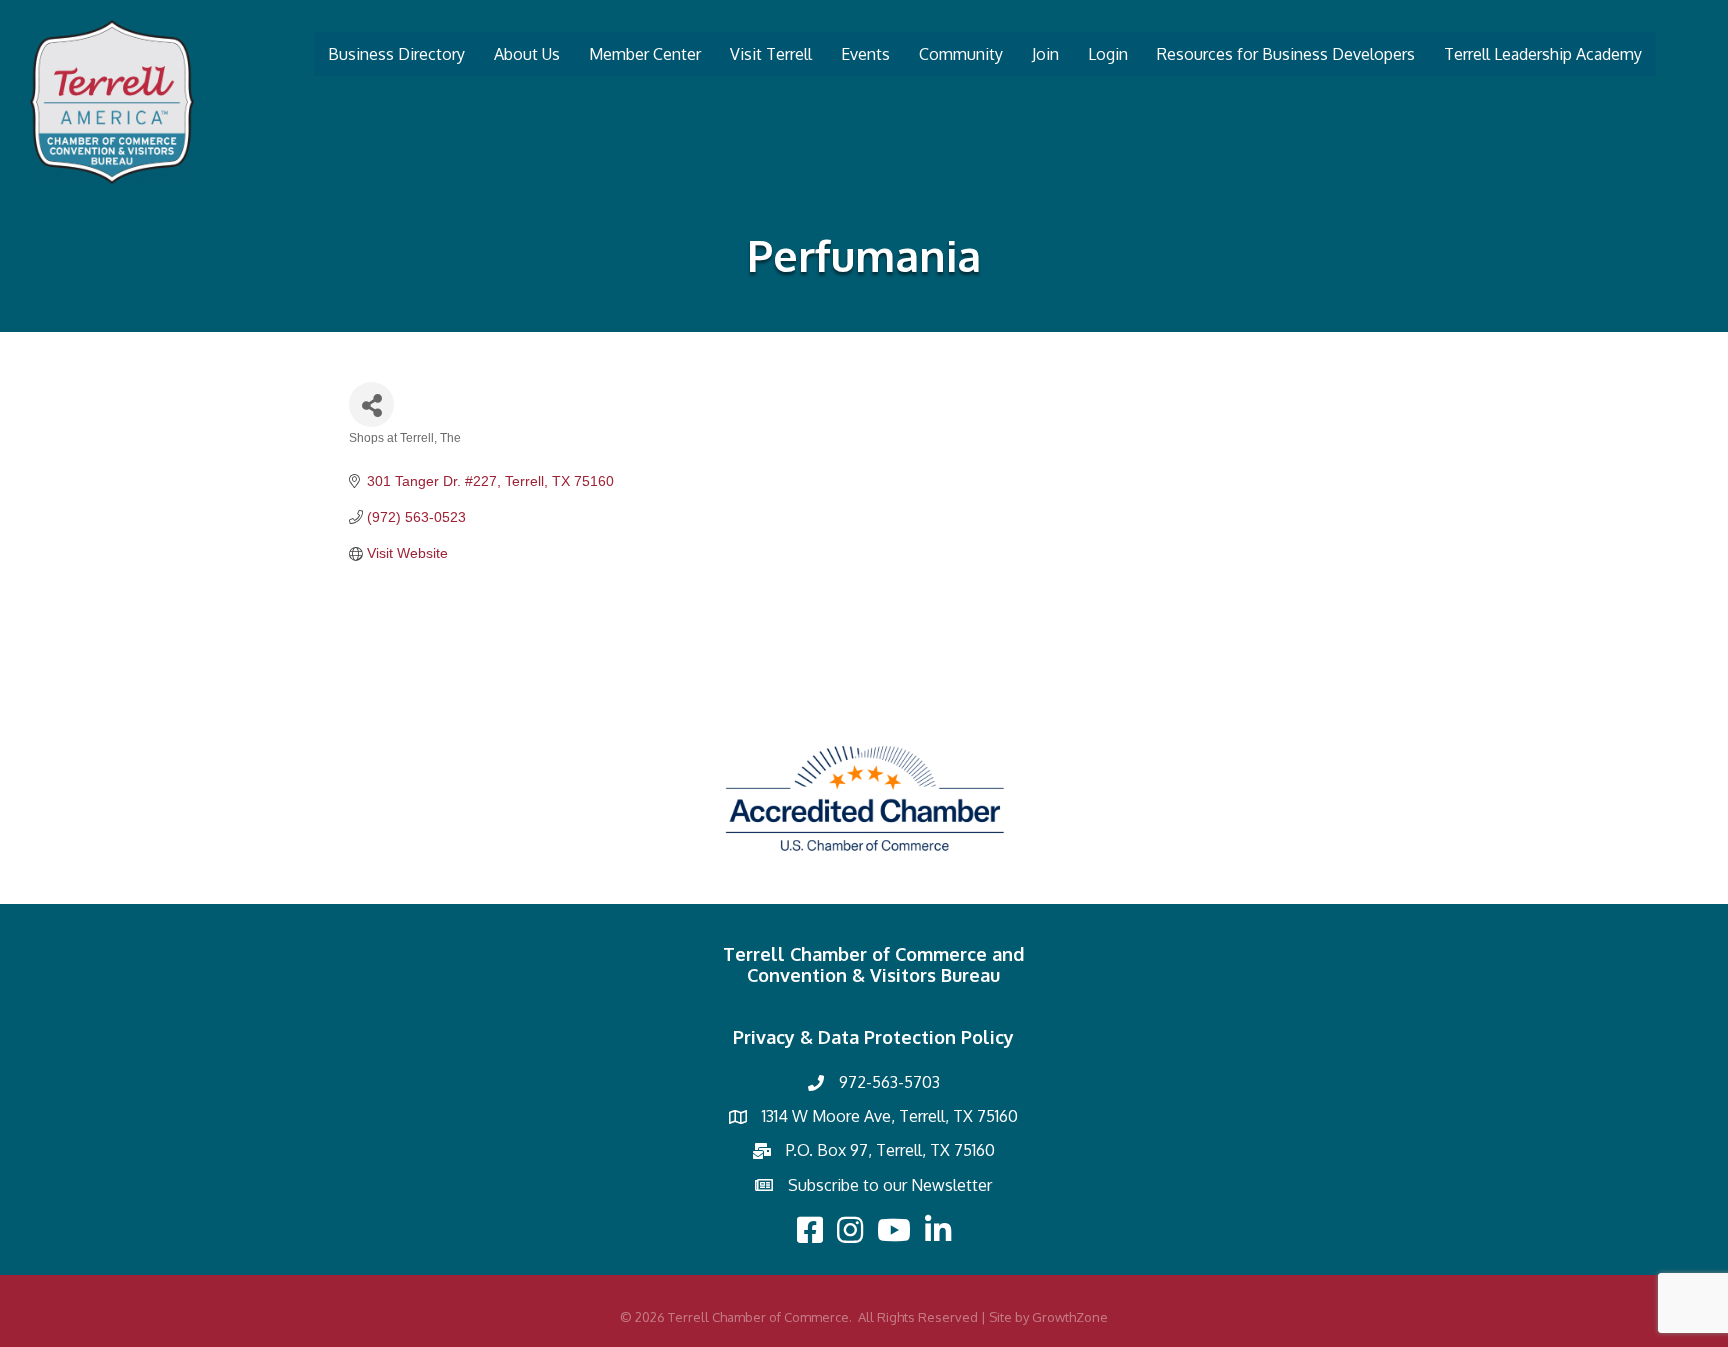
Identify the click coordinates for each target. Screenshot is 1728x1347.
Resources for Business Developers (1286, 54)
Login (1108, 54)
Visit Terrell (771, 54)
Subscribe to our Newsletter (890, 1185)
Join (1045, 54)
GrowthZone (1070, 1317)
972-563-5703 (889, 1082)
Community (961, 54)
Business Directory (396, 54)
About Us (527, 54)
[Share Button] (371, 404)
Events (865, 54)
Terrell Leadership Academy (1543, 54)
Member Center (645, 54)
